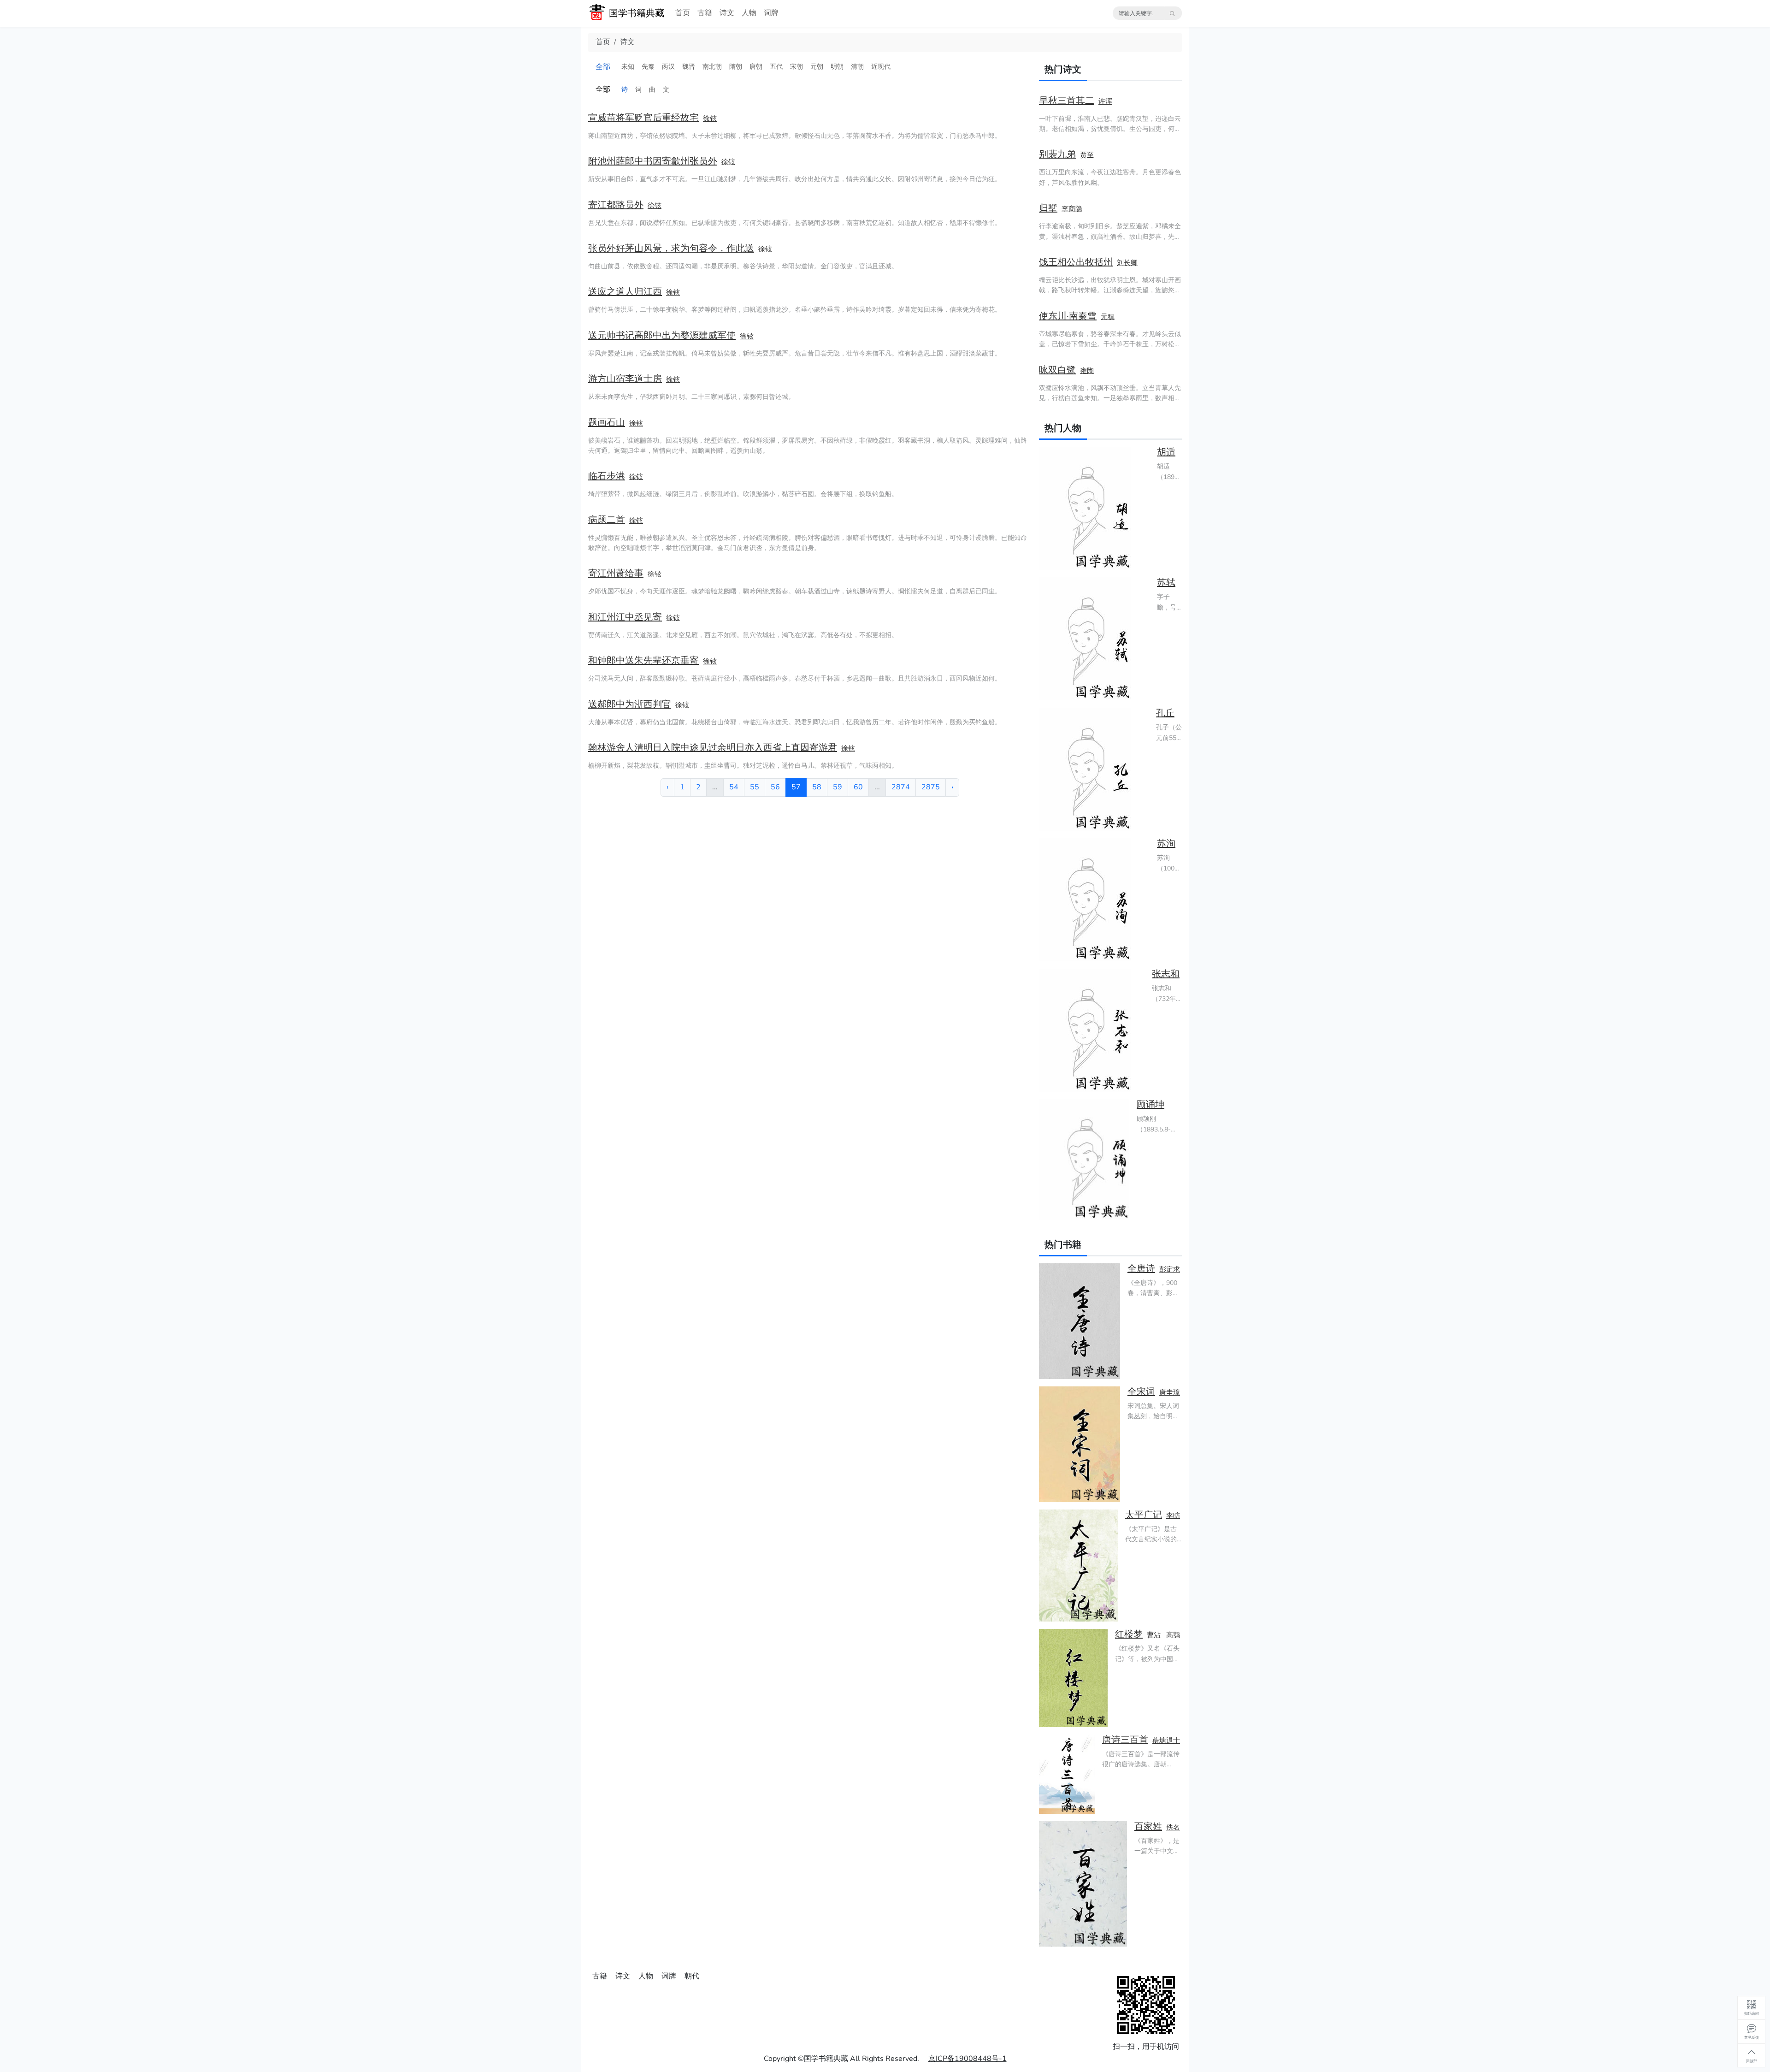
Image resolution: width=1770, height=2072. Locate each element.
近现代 (881, 67)
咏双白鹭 (1057, 370)
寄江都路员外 (616, 205)
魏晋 (689, 67)
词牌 (771, 13)
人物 (749, 13)
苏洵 (1166, 844)
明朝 (837, 67)
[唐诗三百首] (1067, 1774)
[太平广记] (1078, 1566)
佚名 (1173, 1827)
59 (838, 787)
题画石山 (607, 423)
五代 (776, 67)
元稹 (1108, 317)
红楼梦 (1129, 1634)
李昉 (1173, 1516)
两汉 (668, 67)
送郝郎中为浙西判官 (630, 704)
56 (775, 787)
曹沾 (1154, 1635)
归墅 (1048, 208)
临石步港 (607, 476)
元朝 (817, 67)
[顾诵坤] (1084, 1160)
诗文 (727, 13)
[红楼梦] (1073, 1678)
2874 (901, 787)
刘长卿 (1127, 263)
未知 (628, 67)
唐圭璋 (1170, 1392)
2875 (931, 787)
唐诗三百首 (1125, 1740)
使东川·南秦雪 (1068, 316)
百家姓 (1148, 1826)
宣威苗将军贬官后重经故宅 (643, 118)
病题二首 (607, 520)
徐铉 (710, 118)
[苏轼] (1094, 639)
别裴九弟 (1057, 154)
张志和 (1166, 974)
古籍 (705, 13)
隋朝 (736, 67)
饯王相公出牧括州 (1076, 262)
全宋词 (1141, 1392)
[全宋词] (1080, 1444)
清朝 (857, 67)
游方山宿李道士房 (625, 379)
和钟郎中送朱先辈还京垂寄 (643, 660)
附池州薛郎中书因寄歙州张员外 (653, 161)
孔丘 (1165, 713)
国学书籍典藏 (637, 13)
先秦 (648, 67)
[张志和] (1092, 1030)
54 (734, 787)
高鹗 (1173, 1635)
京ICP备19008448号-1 (968, 2059)
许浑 (1105, 101)
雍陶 (1087, 371)
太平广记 (1144, 1515)
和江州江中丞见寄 (625, 617)
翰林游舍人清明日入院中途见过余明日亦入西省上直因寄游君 (713, 748)
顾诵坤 (1150, 1104)
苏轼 (1166, 583)
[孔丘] (1094, 769)
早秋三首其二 (1067, 101)
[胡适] (1094, 508)
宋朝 (796, 67)
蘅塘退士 (1166, 1740)
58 (817, 787)
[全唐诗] (1080, 1321)
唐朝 (756, 67)
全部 (603, 67)
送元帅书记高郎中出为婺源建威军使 (662, 335)
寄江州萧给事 (616, 573)
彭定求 (1170, 1269)
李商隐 (1072, 209)
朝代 (692, 1976)
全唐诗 (1141, 1269)
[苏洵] (1094, 900)
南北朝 (712, 67)
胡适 (1166, 452)
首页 (683, 13)
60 (858, 787)
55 (755, 787)
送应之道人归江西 (625, 292)
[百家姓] (1083, 1884)
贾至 (1087, 155)
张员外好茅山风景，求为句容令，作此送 (671, 248)
